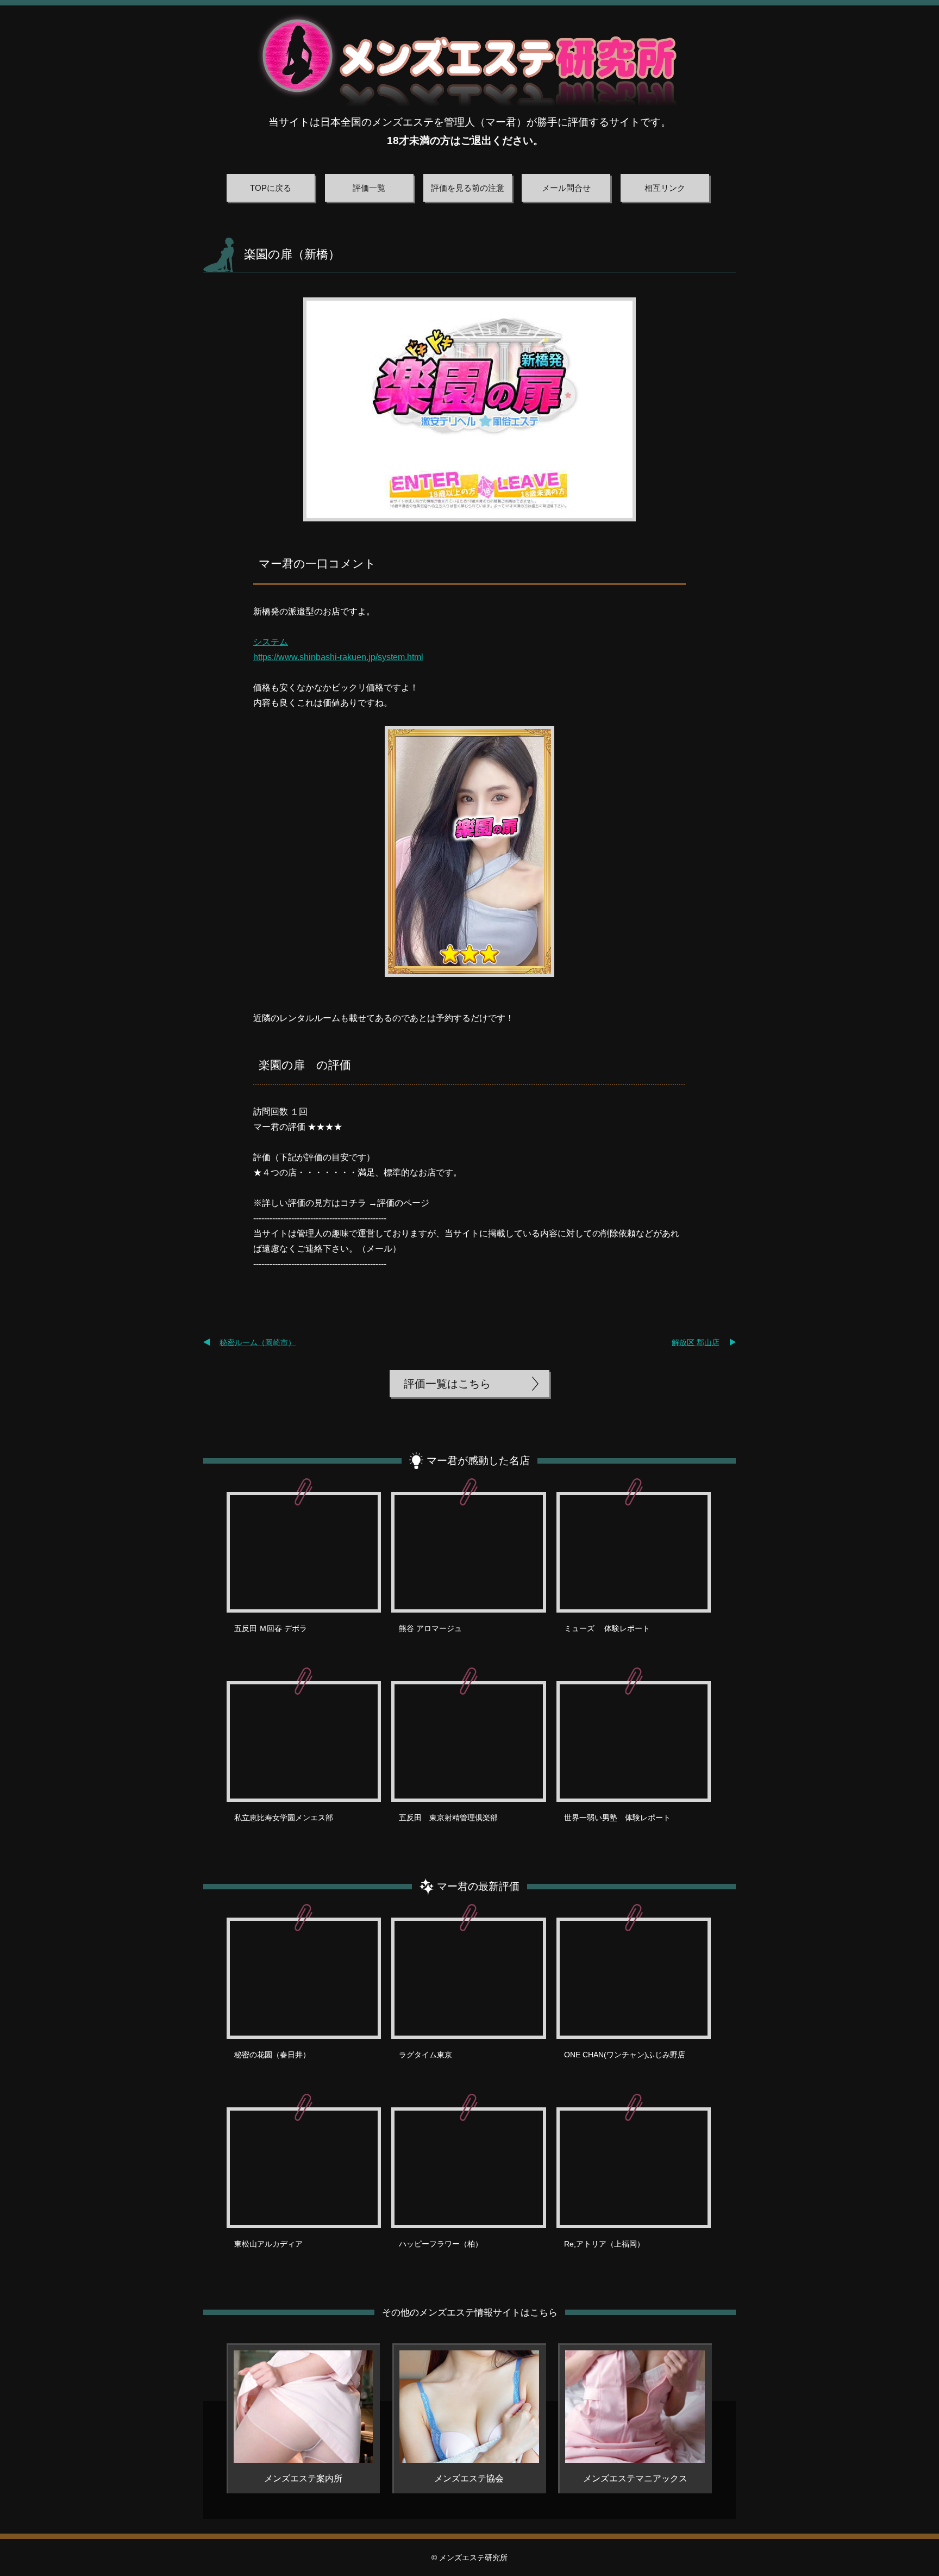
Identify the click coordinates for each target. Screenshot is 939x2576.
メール (379, 1249)
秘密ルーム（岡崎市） (258, 1342)
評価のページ (403, 1203)
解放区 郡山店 (696, 1342)
